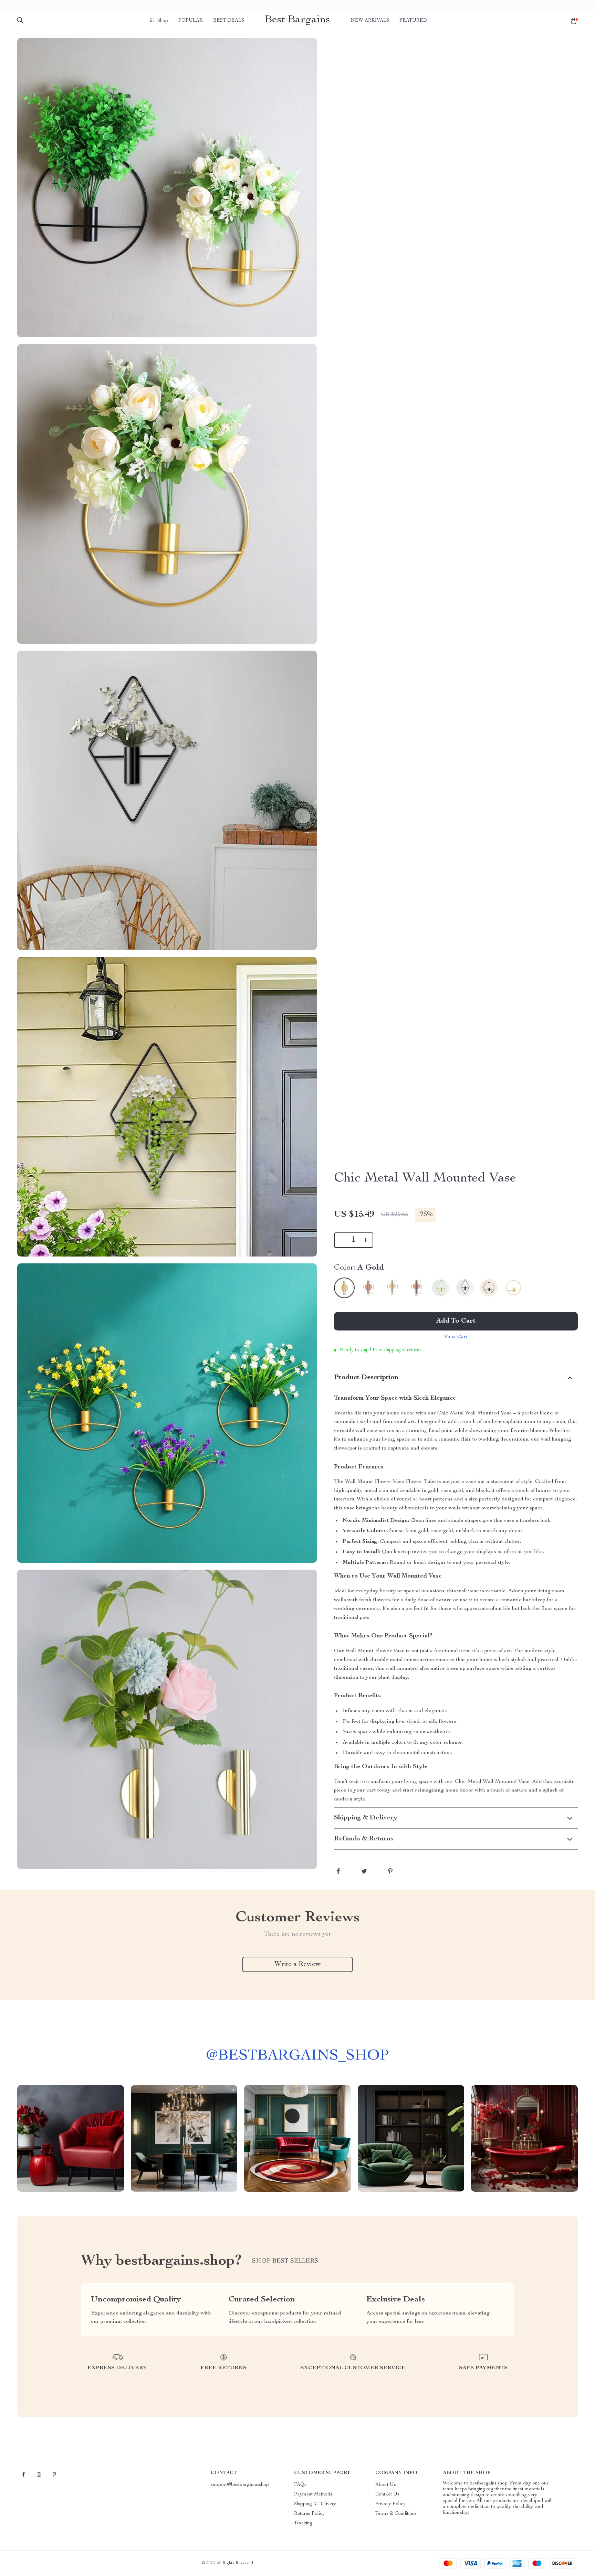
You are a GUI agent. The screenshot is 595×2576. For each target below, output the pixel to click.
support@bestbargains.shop (240, 2485)
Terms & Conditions (396, 2514)
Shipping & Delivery (315, 2504)
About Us (386, 2485)
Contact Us (387, 2494)
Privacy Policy (390, 2504)
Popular (191, 21)
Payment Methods (313, 2494)
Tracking (303, 2523)
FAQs (300, 2485)
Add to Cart (456, 1321)
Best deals (229, 21)
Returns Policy (309, 2514)
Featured (413, 21)
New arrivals (370, 21)
